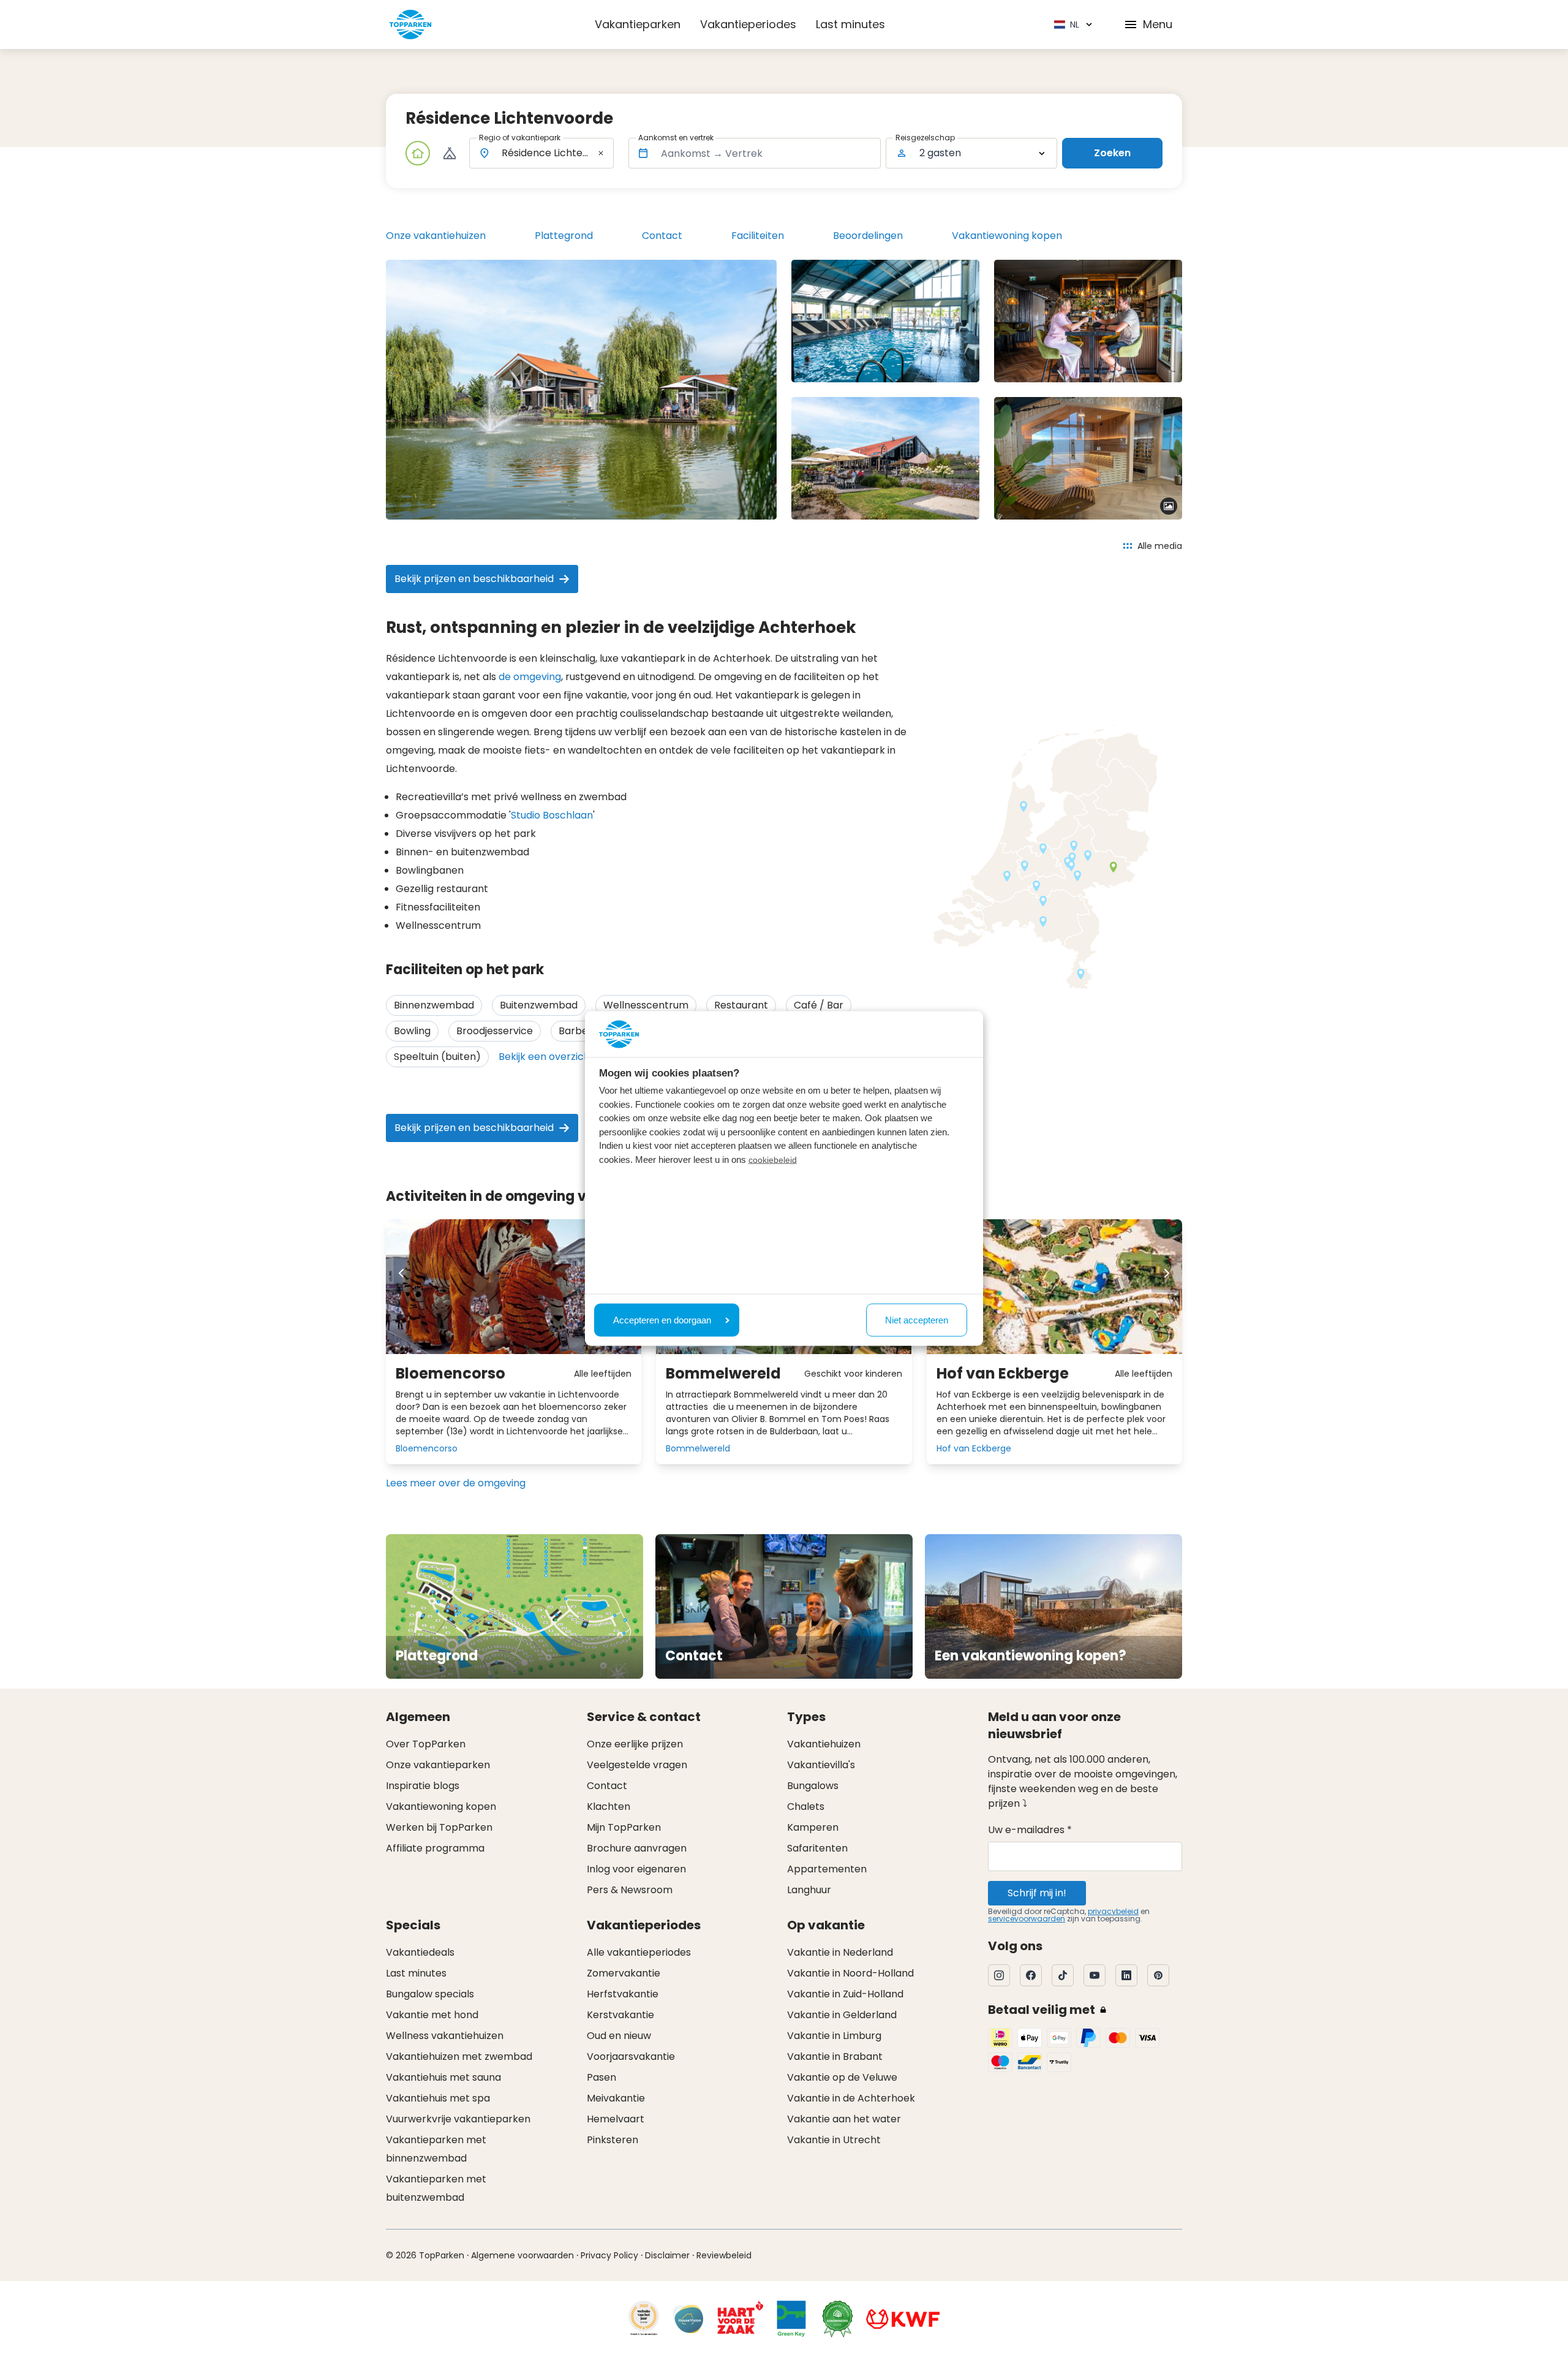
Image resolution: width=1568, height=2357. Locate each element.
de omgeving (530, 677)
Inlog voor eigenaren (636, 1869)
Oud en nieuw (619, 2036)
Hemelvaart (616, 2119)
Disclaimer (667, 2255)
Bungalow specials (430, 1994)
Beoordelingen (868, 236)
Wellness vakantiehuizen (445, 2036)
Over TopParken (426, 1744)
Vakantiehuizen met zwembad (459, 2056)
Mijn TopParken (624, 1827)
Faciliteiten (758, 236)
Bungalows (813, 1786)
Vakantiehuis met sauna (443, 2077)
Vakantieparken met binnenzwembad (436, 2149)
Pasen (601, 2077)
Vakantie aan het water (844, 2119)
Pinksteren (612, 2140)
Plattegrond (564, 236)
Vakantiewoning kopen (1007, 236)
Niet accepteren (917, 1319)
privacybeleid (1113, 1911)
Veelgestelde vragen (637, 1765)
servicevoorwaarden (1027, 1919)
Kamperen (813, 1827)
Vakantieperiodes (748, 24)
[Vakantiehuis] (418, 153)
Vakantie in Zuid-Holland (845, 1994)
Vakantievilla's (821, 1765)
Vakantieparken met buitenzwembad (436, 2188)
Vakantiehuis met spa (438, 2098)
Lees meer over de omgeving (456, 1483)
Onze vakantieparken (438, 1765)
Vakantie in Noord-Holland (850, 1973)
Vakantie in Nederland (840, 1952)
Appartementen (827, 1869)
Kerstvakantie (620, 2015)
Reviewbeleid (724, 2255)
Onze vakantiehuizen (436, 236)
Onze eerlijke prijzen (635, 1744)
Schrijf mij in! (1037, 1893)
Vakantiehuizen (824, 1744)
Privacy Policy (609, 2255)
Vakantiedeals (420, 1952)
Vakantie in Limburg (834, 2036)
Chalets (806, 1807)
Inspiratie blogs (423, 1786)
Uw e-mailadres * (1030, 1830)
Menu (1158, 24)
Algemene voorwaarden (522, 2255)
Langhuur (809, 1890)
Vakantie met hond (432, 2015)
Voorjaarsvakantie (631, 2056)
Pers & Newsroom (630, 1890)
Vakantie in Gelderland (842, 2015)
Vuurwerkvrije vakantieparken (458, 2119)
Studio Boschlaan (552, 815)
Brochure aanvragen (637, 1848)
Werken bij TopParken (439, 1827)
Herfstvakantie (623, 1994)
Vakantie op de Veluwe (842, 2077)
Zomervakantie (624, 1973)
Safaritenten (817, 1848)
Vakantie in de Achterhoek (851, 2098)
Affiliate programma (435, 1848)
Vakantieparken (638, 24)
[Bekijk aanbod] (450, 153)
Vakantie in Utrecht (834, 2140)
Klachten (609, 1807)
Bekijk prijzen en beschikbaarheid (474, 579)
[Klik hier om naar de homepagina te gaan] (410, 25)
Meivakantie (616, 2098)
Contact (662, 236)
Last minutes (850, 24)
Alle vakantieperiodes (639, 1952)
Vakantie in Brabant (835, 2056)
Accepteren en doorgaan (662, 1319)
